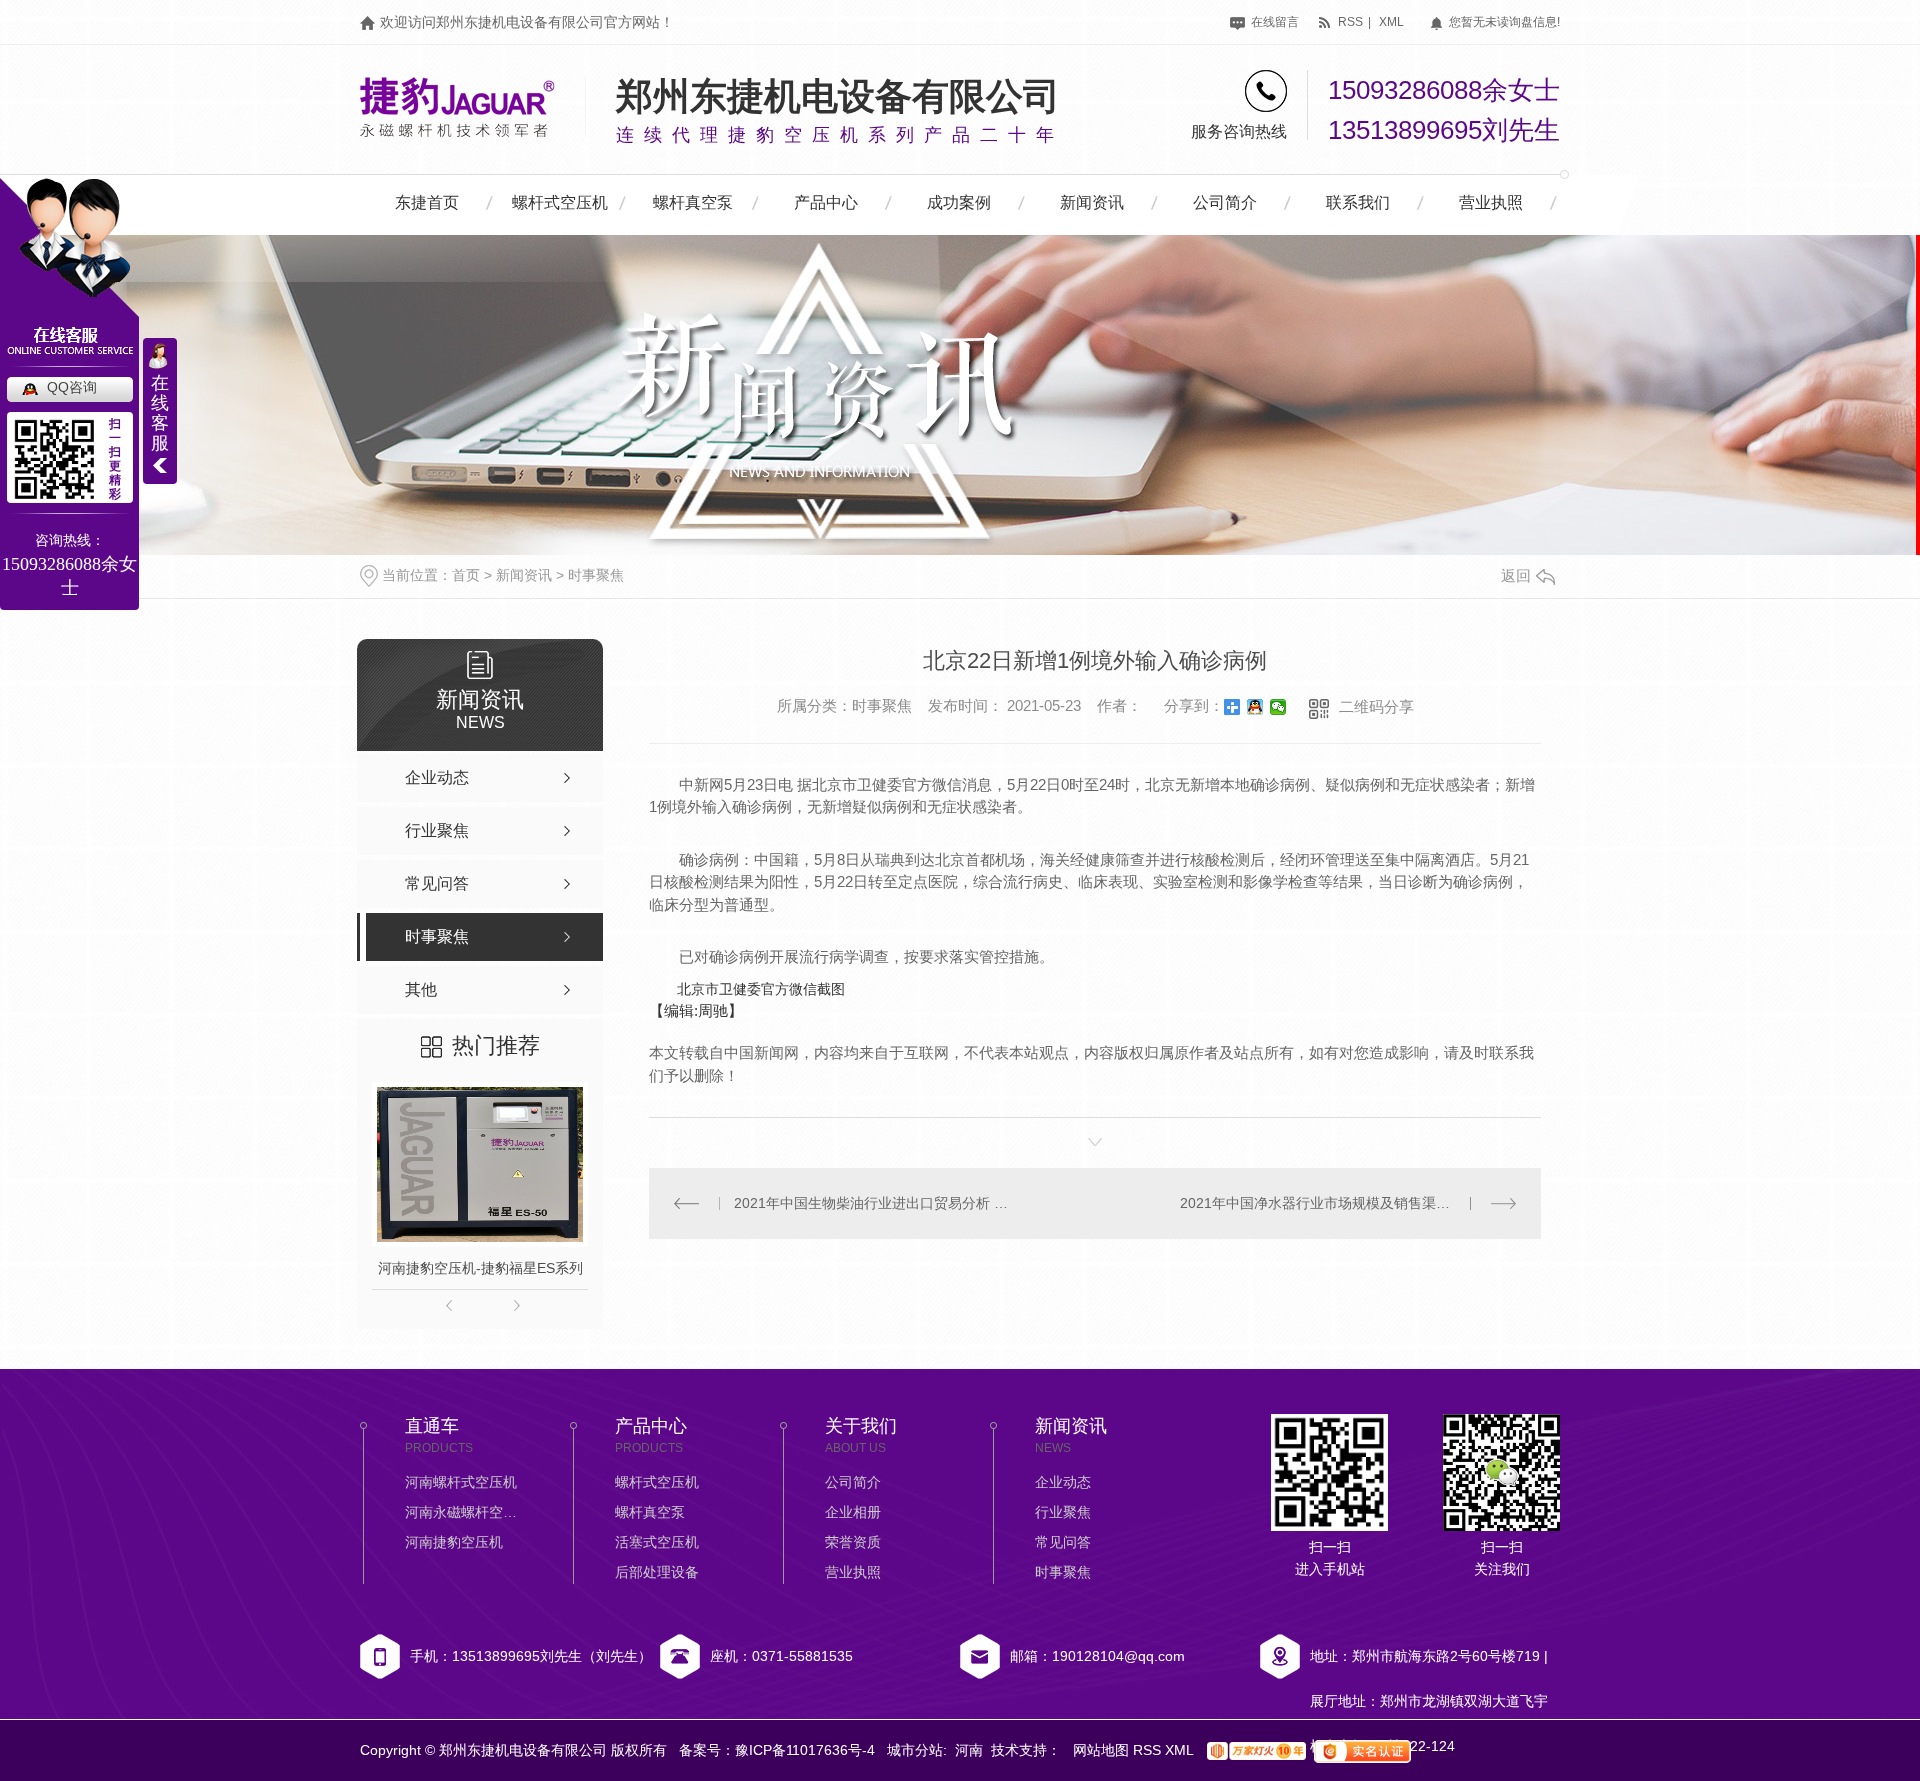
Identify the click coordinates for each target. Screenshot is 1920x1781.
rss (1349, 22)
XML (1181, 1750)
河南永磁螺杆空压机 (465, 1512)
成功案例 (959, 202)
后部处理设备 (657, 1572)
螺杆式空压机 (560, 202)
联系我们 (1358, 202)
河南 (969, 1750)
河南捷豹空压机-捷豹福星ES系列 (480, 1268)
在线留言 (1273, 22)
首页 (466, 575)
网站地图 (1103, 1750)
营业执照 (1491, 202)
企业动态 (1063, 1482)
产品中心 (826, 202)
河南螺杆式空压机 (461, 1482)
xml (1391, 22)
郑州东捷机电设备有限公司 (838, 96)
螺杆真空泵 (693, 202)
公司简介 (1225, 202)
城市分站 (915, 1750)
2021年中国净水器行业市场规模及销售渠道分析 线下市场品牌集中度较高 (1348, 1203)
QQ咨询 (72, 387)
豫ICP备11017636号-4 (805, 1750)
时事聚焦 (596, 575)
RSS (1149, 1750)
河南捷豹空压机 (454, 1542)
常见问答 (1063, 1542)
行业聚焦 (1063, 1512)
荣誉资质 (853, 1542)
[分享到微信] (1278, 707)
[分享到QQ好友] (1255, 707)
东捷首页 (427, 202)
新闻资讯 (1092, 202)
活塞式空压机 (657, 1542)
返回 (1516, 575)
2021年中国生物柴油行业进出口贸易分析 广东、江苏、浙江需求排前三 (872, 1203)
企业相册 (853, 1512)
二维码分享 (1376, 706)
